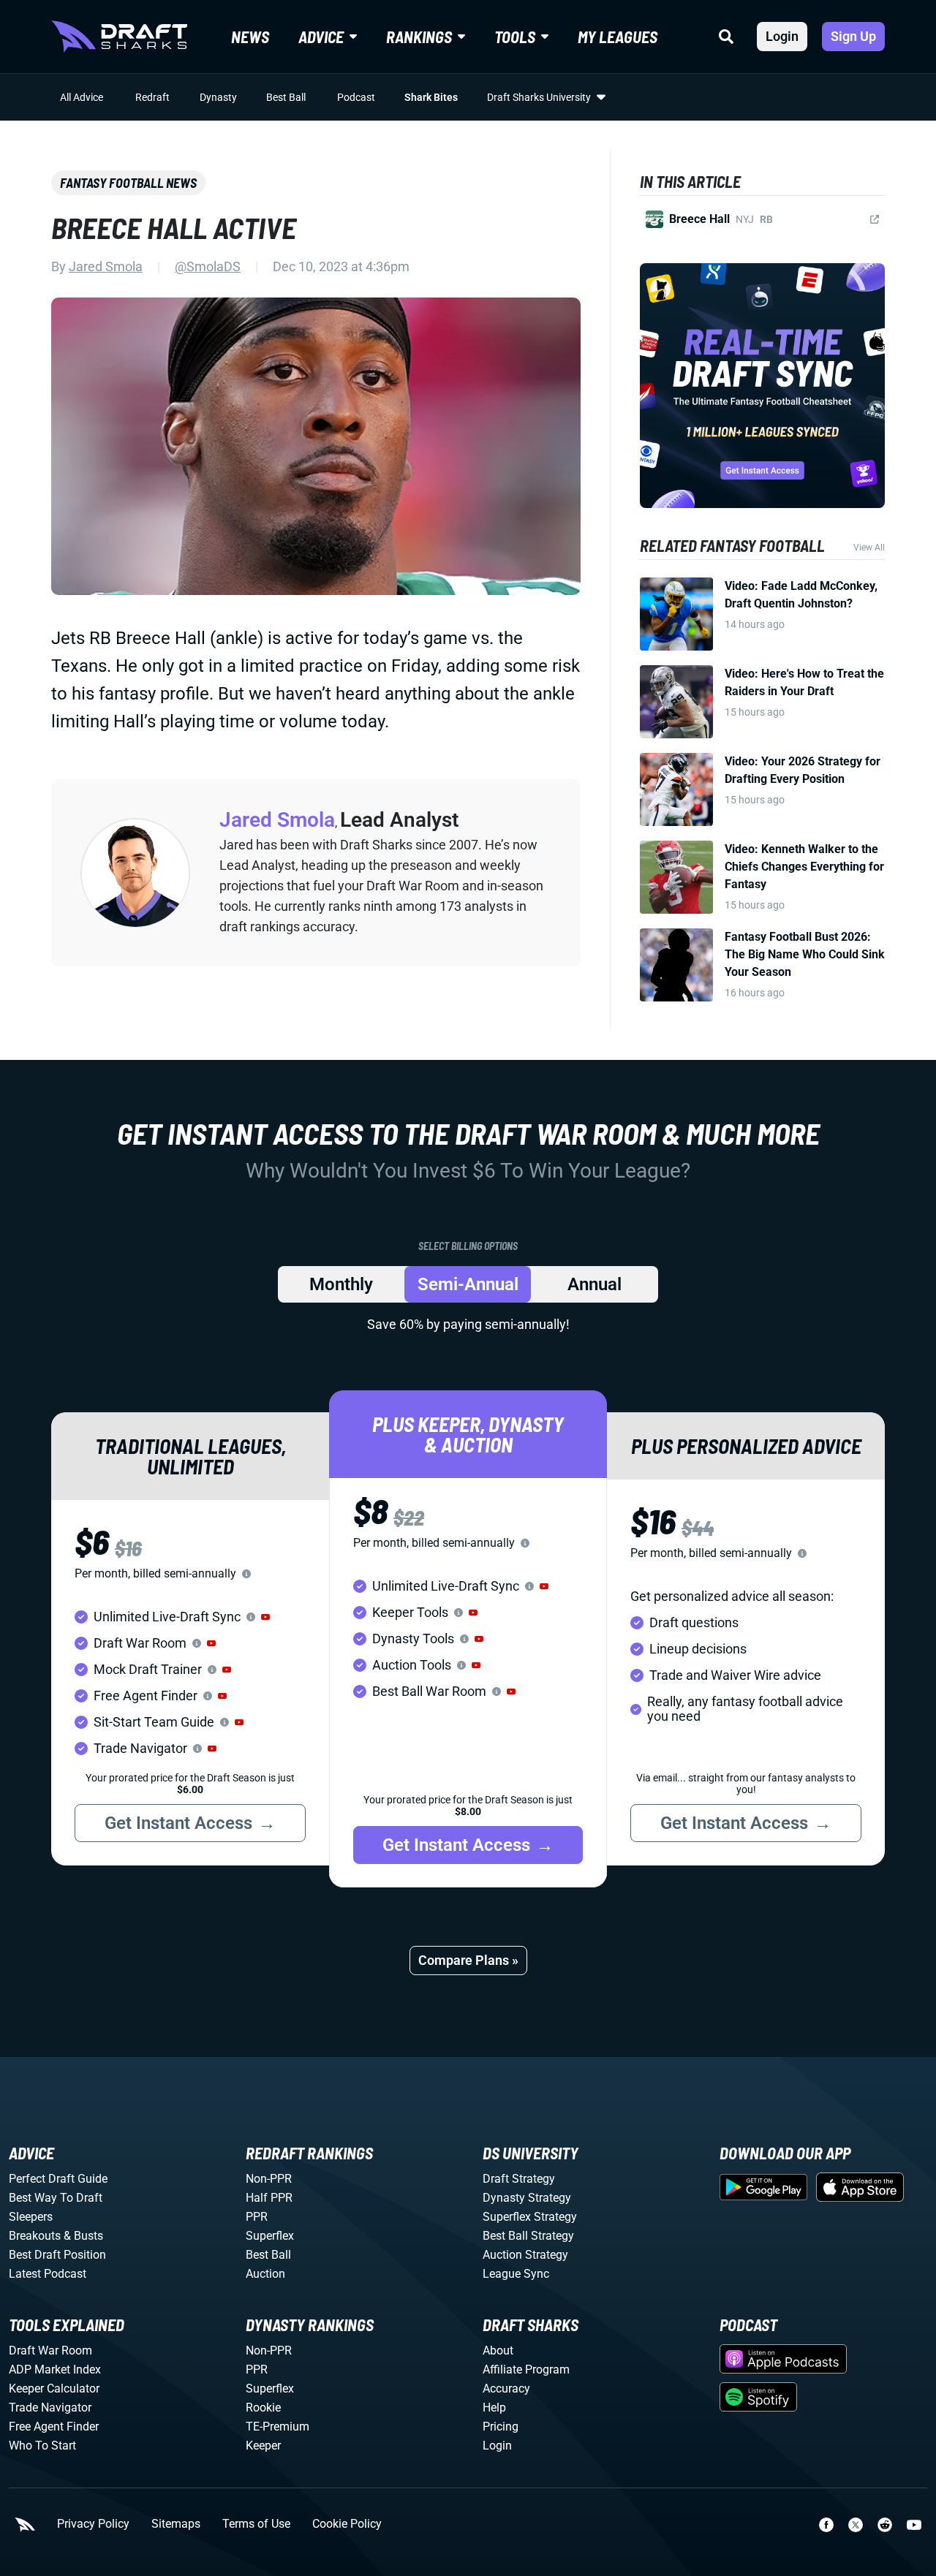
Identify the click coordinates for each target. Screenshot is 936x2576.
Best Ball (286, 97)
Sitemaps (176, 2524)
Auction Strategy (525, 2255)
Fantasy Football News (128, 183)
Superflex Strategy (530, 2217)
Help (494, 2408)
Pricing (501, 2427)
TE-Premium (278, 2427)
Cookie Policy (347, 2524)
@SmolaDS (208, 266)
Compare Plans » (468, 1960)
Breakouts (35, 2236)
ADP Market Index (55, 2369)
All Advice (82, 97)
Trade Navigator (50, 2408)
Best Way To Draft (56, 2198)
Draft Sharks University (539, 97)
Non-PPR (269, 2179)
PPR (257, 2217)
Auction (265, 2274)
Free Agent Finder (54, 2427)
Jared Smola (106, 266)
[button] (265, 1617)
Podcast (356, 97)
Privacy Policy (93, 2524)
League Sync (516, 2274)
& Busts (83, 2236)
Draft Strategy (519, 2179)
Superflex (270, 2236)
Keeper (263, 2446)
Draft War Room (50, 2350)
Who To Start (42, 2446)
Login (782, 36)
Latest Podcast (48, 2274)
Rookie (263, 2408)
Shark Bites (431, 97)
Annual (595, 1284)
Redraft (152, 97)
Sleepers (31, 2217)
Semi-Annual (468, 1284)
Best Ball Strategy (528, 2236)
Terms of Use (256, 2524)
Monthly (341, 1284)
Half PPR (269, 2198)
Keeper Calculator (54, 2389)
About (498, 2350)
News (250, 37)
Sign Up (853, 36)
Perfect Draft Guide (58, 2179)
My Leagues (618, 37)
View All (869, 548)
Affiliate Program (526, 2369)
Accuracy (506, 2389)
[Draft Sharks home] (119, 37)
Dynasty (218, 97)
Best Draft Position (57, 2255)
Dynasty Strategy (527, 2198)
